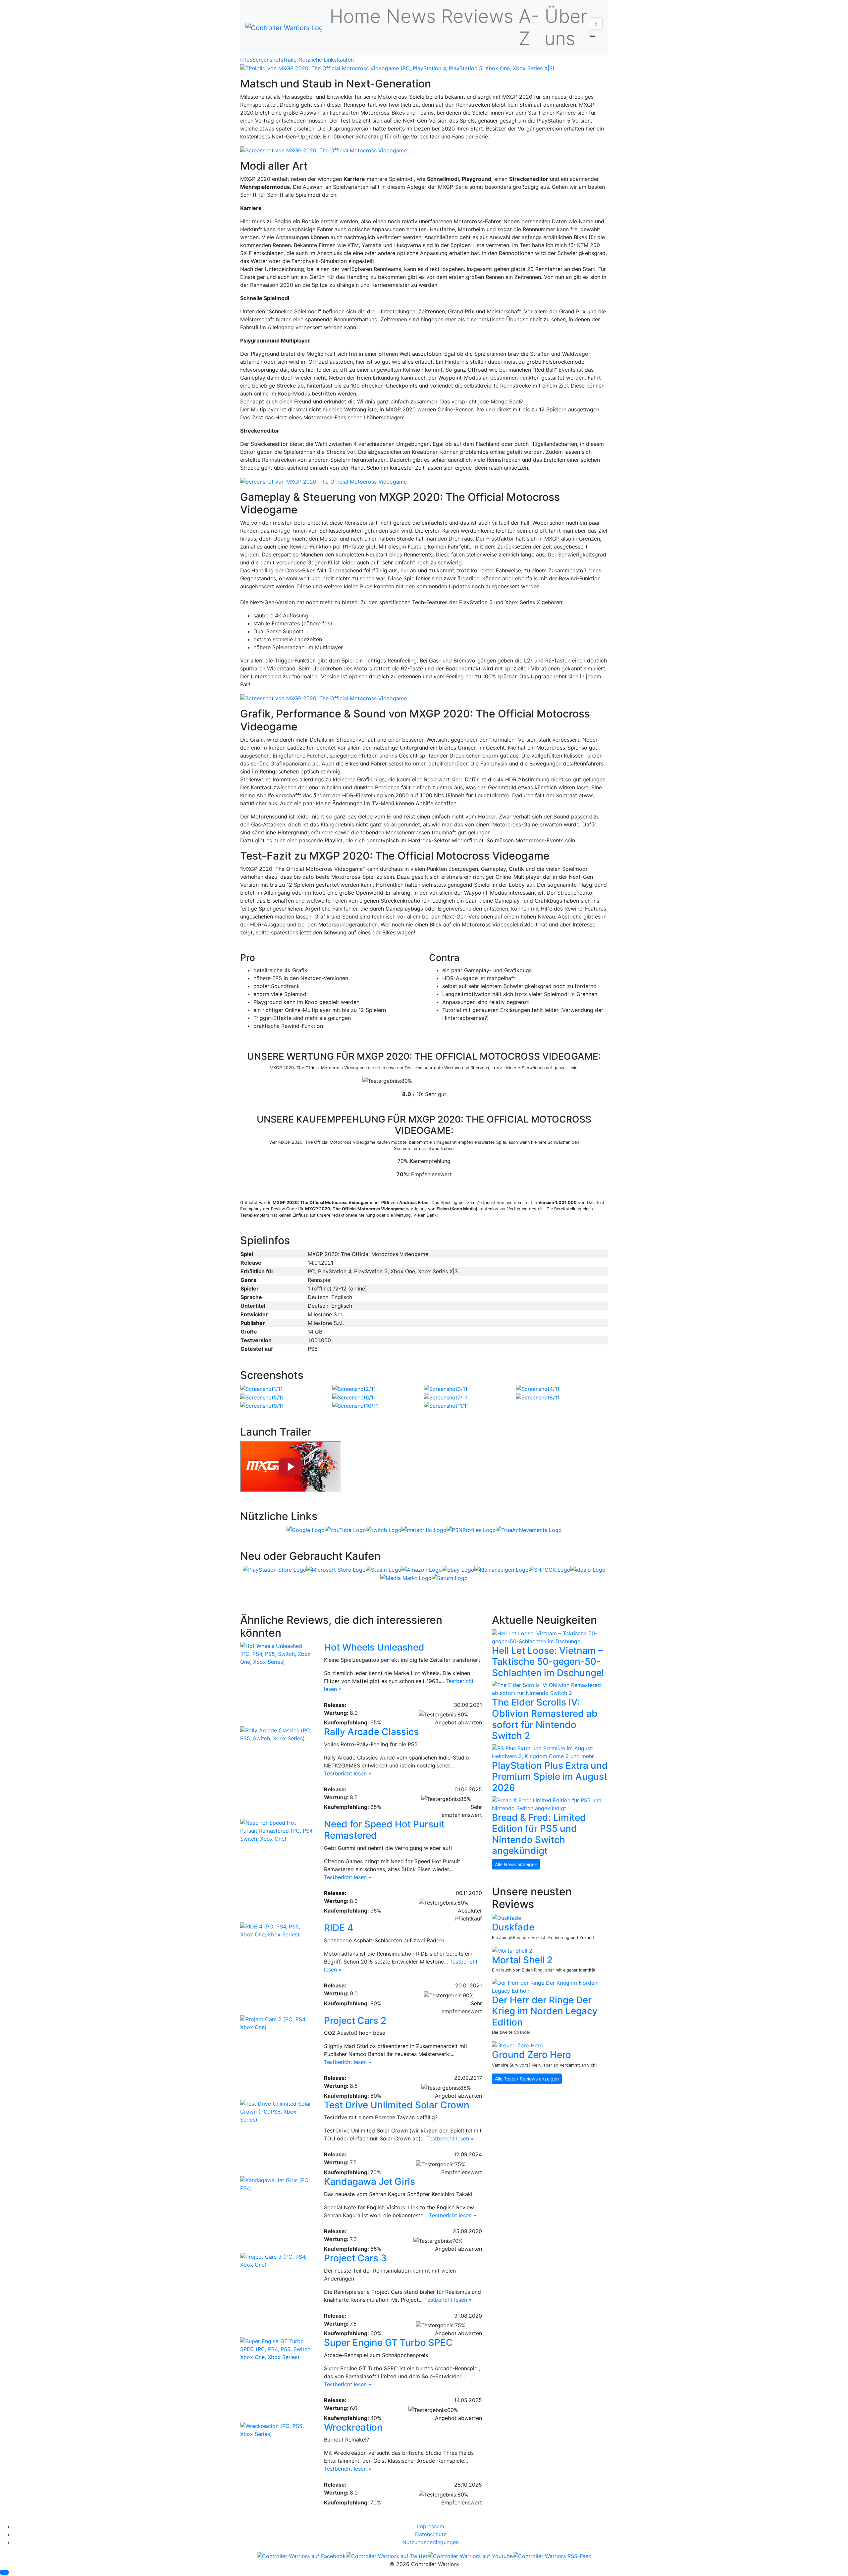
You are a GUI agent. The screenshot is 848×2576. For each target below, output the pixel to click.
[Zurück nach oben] (4, 2572)
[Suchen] (593, 36)
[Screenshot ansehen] (261, 1388)
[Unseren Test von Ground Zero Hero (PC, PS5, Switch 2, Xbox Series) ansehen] (517, 2045)
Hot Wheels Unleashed (374, 1647)
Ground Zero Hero (531, 2055)
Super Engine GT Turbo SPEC (388, 2342)
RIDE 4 (339, 1928)
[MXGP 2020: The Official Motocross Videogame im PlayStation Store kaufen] (275, 1569)
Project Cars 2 (355, 2021)
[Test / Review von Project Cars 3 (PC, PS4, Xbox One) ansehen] (277, 2260)
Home (355, 16)
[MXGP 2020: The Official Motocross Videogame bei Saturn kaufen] (450, 1578)
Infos (246, 60)
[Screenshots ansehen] (397, 68)
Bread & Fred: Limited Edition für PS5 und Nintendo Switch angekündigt (539, 1834)
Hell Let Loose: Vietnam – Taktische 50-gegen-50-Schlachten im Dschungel (548, 1662)
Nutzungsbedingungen (431, 2542)
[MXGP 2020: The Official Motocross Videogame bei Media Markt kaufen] (406, 1578)
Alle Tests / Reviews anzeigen (527, 2079)
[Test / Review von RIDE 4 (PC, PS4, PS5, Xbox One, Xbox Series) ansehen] (277, 1930)
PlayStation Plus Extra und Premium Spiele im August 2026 (550, 1777)
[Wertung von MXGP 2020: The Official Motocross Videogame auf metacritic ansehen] (424, 1529)
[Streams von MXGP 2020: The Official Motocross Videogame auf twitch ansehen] (384, 1529)
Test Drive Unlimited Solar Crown (397, 2105)
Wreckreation (353, 2427)
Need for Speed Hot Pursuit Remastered (384, 1830)
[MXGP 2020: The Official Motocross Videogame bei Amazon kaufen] (422, 1569)
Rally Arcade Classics (371, 1732)
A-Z (529, 27)
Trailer (291, 60)
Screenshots (268, 60)
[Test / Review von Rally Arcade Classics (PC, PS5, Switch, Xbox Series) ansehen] (277, 1734)
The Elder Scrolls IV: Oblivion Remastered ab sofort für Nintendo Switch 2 (545, 1719)
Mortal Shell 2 (522, 1960)
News (411, 16)
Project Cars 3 (355, 2258)
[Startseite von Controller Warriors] (284, 27)
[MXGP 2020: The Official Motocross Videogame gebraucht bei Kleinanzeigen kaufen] (502, 1569)
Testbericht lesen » (348, 1773)
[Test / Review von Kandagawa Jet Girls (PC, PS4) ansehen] (277, 2183)
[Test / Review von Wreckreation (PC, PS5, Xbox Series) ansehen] (277, 2429)
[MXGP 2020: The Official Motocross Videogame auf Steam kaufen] (384, 1569)
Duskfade (513, 1927)
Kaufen (345, 60)
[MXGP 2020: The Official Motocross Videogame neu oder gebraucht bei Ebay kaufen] (458, 1569)
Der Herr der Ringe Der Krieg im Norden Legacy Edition (545, 2011)
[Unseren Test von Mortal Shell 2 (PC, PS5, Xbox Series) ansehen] (512, 1950)
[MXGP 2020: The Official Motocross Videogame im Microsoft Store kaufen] (336, 1569)
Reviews (477, 16)
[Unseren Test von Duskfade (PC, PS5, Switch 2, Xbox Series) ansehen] (506, 1918)
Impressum (431, 2526)
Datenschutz (431, 2534)
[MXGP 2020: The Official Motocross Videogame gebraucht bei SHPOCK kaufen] (550, 1569)
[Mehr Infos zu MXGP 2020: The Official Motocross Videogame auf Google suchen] (306, 1529)
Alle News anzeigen (516, 1864)
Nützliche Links (318, 60)
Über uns (566, 27)
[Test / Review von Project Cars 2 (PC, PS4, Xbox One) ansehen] (277, 2023)
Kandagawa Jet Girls (370, 2182)
